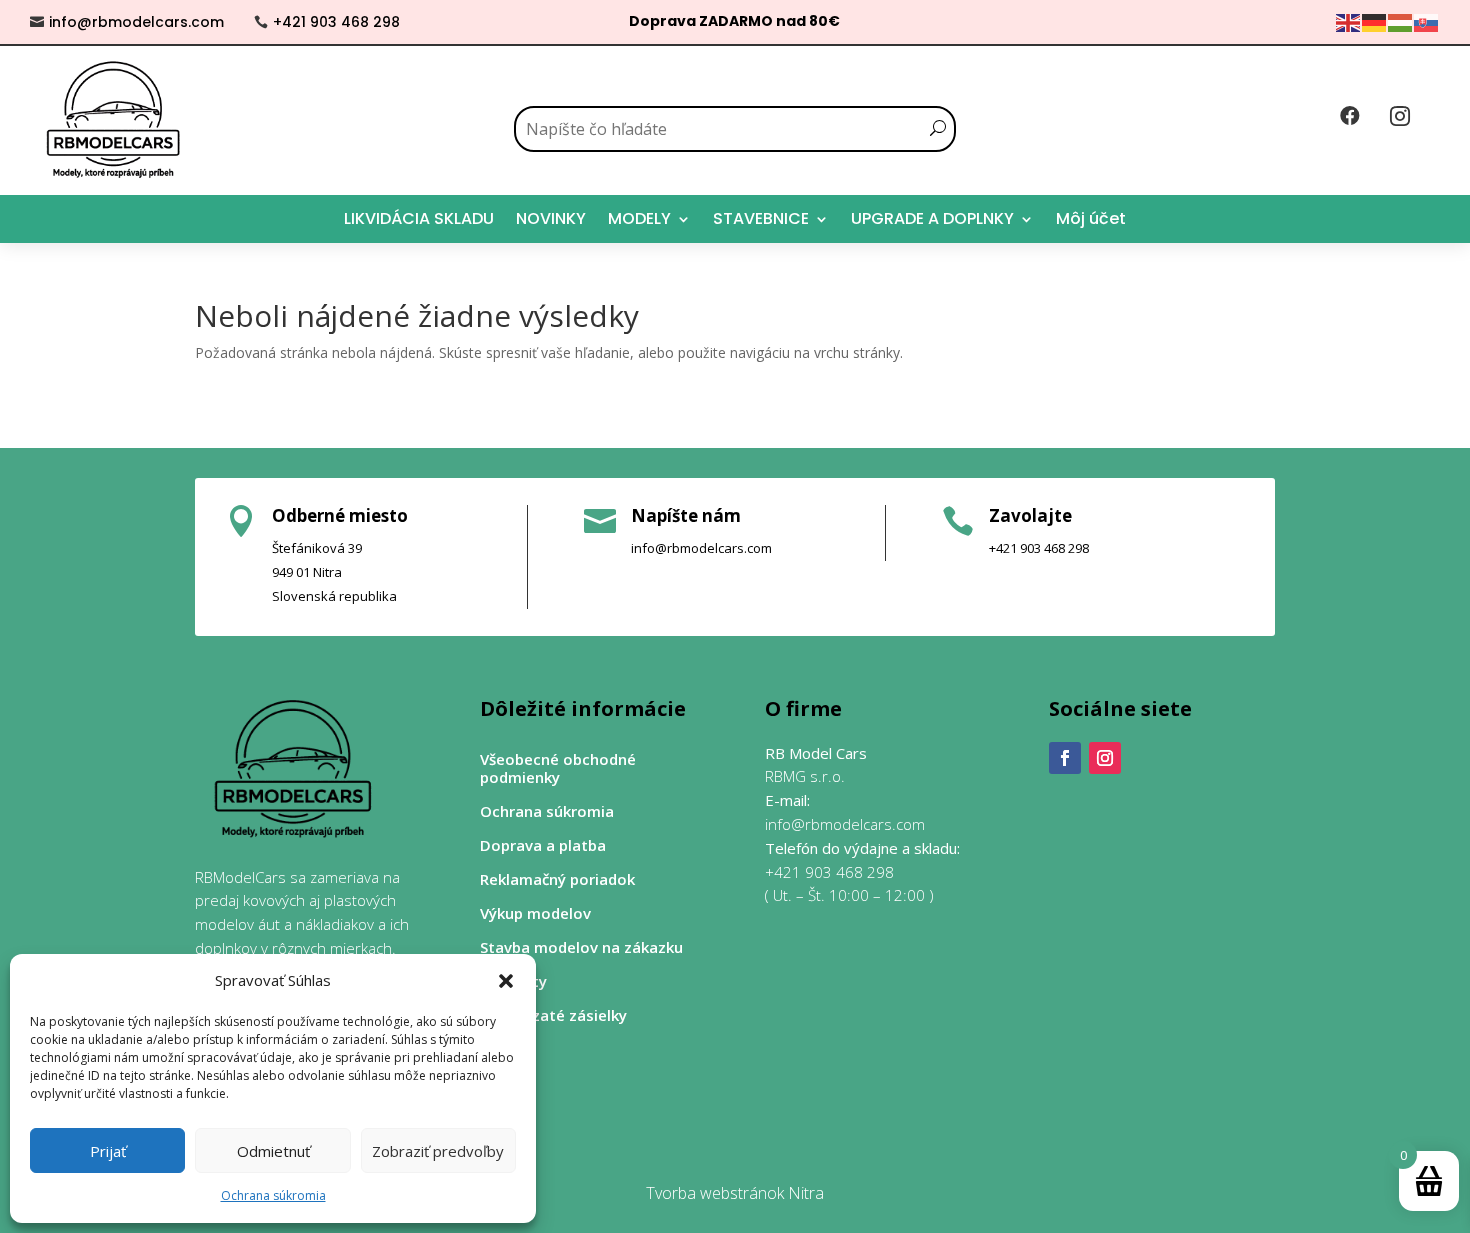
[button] (506, 981)
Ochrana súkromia (273, 1195)
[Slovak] (1427, 21)
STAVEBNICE (761, 218)
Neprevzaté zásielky (553, 1015)
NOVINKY (551, 218)
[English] (1349, 21)
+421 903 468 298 (336, 22)
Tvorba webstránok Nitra (735, 1193)
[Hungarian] (1401, 21)
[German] (1375, 21)
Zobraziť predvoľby (438, 1151)
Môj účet (1091, 218)
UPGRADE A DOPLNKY (932, 218)
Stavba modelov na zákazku (581, 947)
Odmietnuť (273, 1151)
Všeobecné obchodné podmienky (558, 768)
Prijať (108, 1151)
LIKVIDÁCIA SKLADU (419, 218)
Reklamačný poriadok (557, 879)
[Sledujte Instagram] (1105, 758)
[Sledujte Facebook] (1065, 758)
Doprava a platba (543, 845)
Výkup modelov (535, 913)
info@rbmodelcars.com (136, 22)
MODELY (639, 218)
